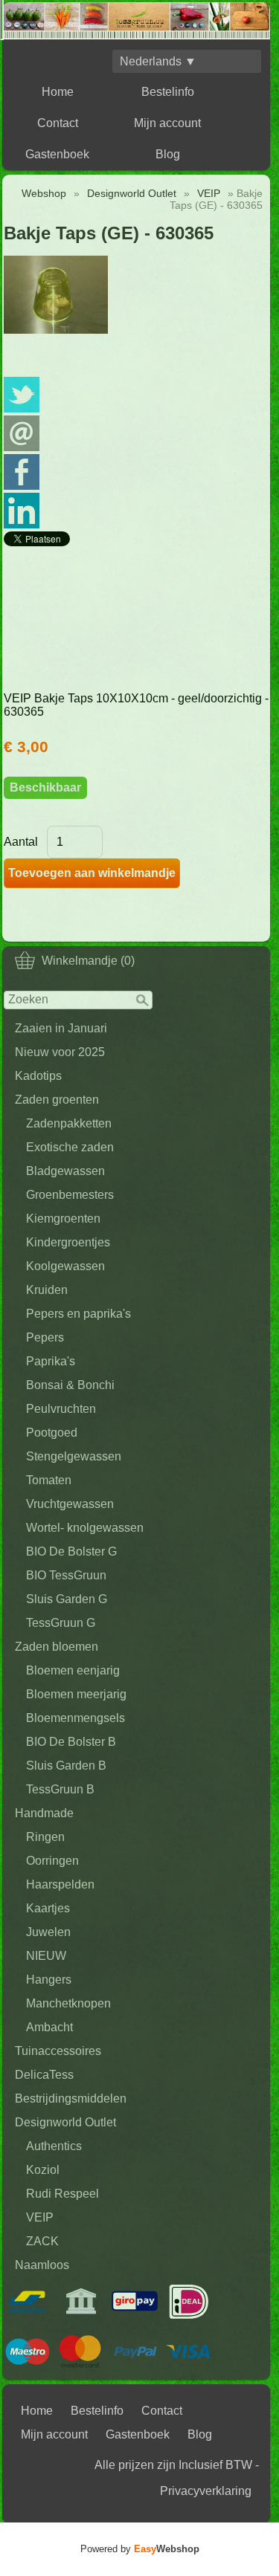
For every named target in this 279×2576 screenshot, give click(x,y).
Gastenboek (57, 154)
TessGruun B (60, 1789)
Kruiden (47, 1290)
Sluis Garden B (66, 1766)
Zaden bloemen (57, 1647)
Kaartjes (48, 1908)
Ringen (45, 1837)
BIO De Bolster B (71, 1742)
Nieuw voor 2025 (60, 1052)
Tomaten (49, 1480)
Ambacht (49, 2027)
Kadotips (38, 1076)
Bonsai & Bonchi (70, 1385)
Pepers (45, 1337)
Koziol (43, 2170)
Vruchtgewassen (70, 1504)
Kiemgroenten (63, 1219)
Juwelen (48, 1932)
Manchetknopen (68, 2003)
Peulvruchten (61, 1409)
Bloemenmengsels (76, 1718)
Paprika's (51, 1361)
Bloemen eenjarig (73, 1670)
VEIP (40, 2217)
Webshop (44, 193)
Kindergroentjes (68, 1242)
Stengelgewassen (74, 1456)
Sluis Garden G (67, 1599)
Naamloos (42, 2265)
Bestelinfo (168, 92)
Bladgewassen (65, 1171)
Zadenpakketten (69, 1123)
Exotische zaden (70, 1147)
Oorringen (52, 1861)
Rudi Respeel (62, 2194)
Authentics (54, 2146)
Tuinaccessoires (58, 2051)
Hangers (49, 1980)
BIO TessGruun (66, 1575)
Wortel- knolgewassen (85, 1528)
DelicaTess (44, 2075)
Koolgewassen (65, 1266)
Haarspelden (60, 1884)
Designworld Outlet (65, 2122)
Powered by (140, 2549)
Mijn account (167, 123)
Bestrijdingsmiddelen (71, 2098)
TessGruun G (61, 1623)
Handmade (44, 1813)
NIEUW (46, 1956)
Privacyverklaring (206, 2491)
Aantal (21, 842)
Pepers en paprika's (78, 1314)
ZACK (42, 2241)
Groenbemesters (70, 1195)
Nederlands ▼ (158, 61)
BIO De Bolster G (71, 1551)
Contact (58, 123)
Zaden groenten (57, 1100)
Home (58, 92)
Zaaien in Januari (61, 1028)
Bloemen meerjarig (76, 1694)
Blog (168, 154)
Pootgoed (52, 1433)
